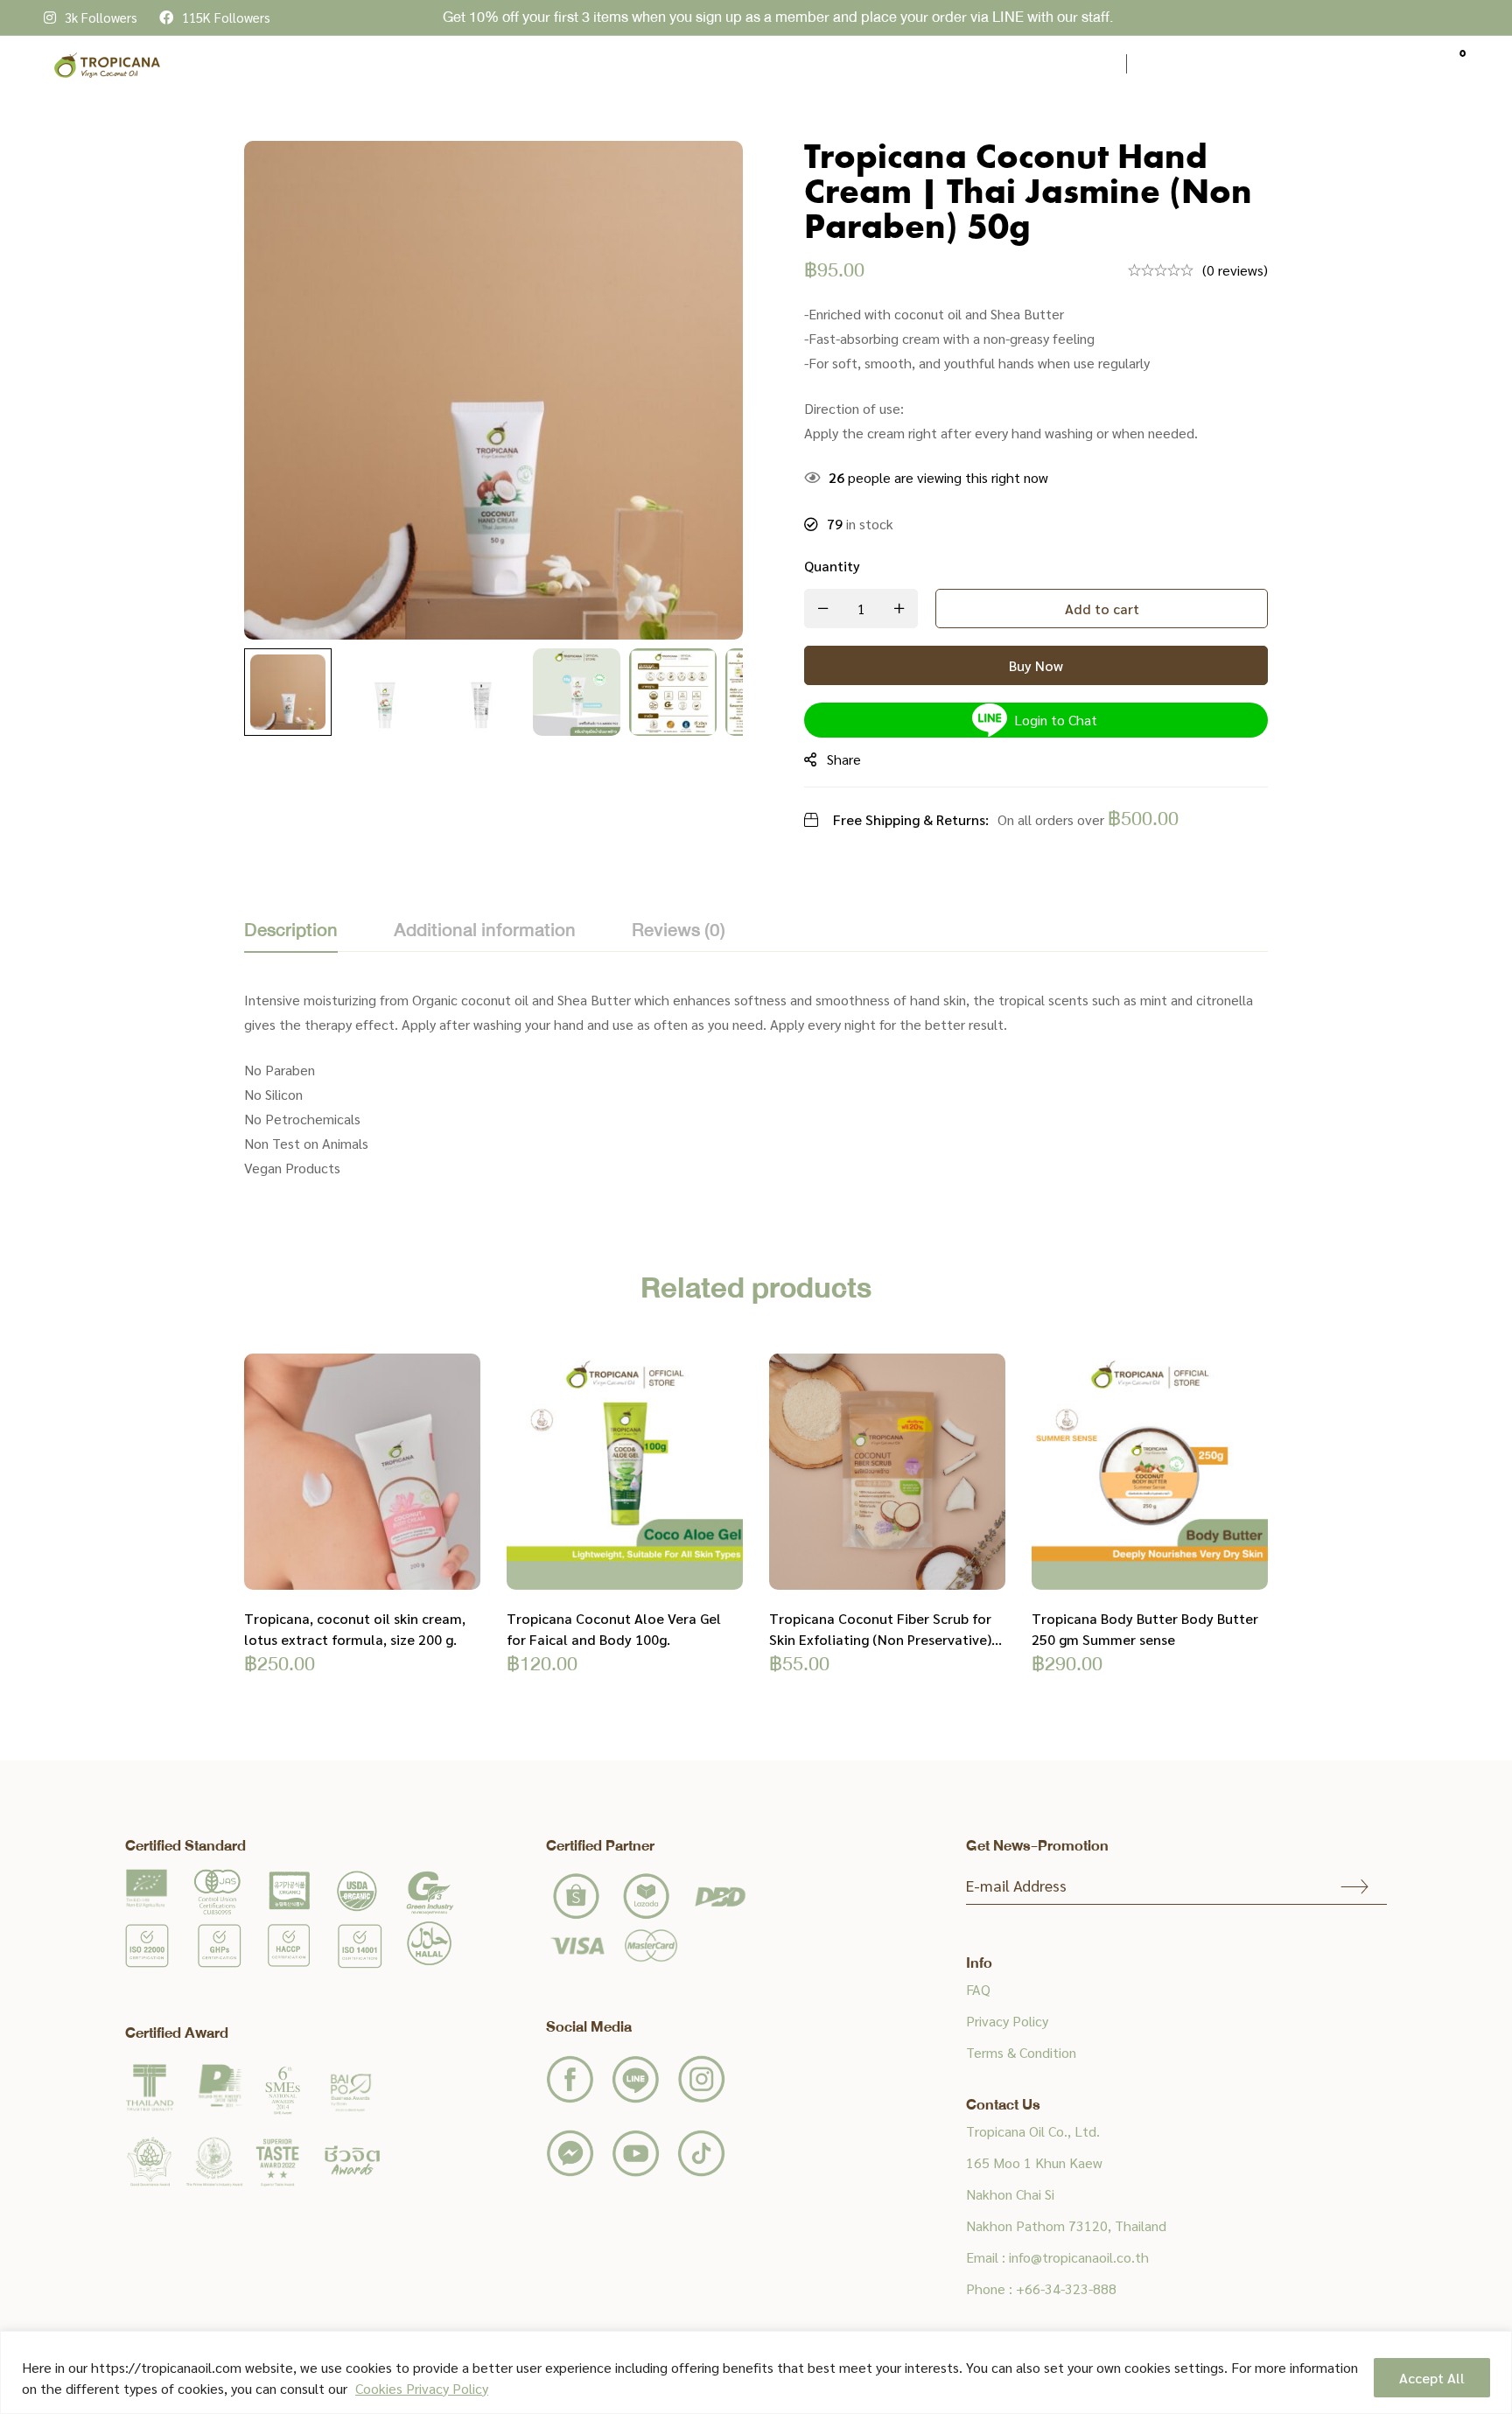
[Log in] (1412, 64)
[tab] (291, 932)
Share (844, 759)
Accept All (1432, 2378)
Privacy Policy (1007, 2021)
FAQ (978, 1989)
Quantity (832, 566)
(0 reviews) (1235, 270)
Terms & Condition (1021, 2052)
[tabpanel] (756, 1084)
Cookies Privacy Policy (422, 2388)
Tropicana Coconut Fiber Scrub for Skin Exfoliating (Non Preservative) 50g (880, 1639)
